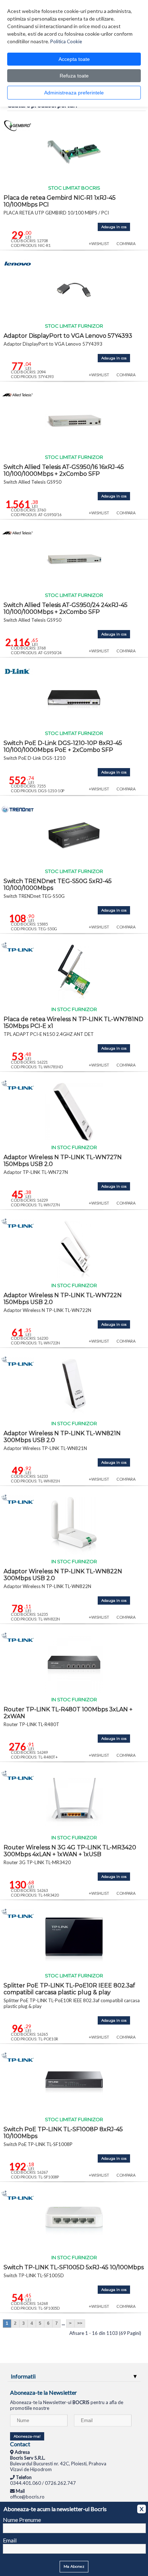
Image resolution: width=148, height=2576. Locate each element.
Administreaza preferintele (74, 93)
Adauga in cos (114, 227)
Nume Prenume (22, 2520)
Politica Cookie (66, 41)
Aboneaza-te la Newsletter (43, 2392)
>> (80, 2323)
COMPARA (126, 243)
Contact (20, 2444)
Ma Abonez (74, 2566)
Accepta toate (74, 59)
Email (10, 2540)
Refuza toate (74, 76)
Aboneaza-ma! (27, 2436)
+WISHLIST (99, 243)
